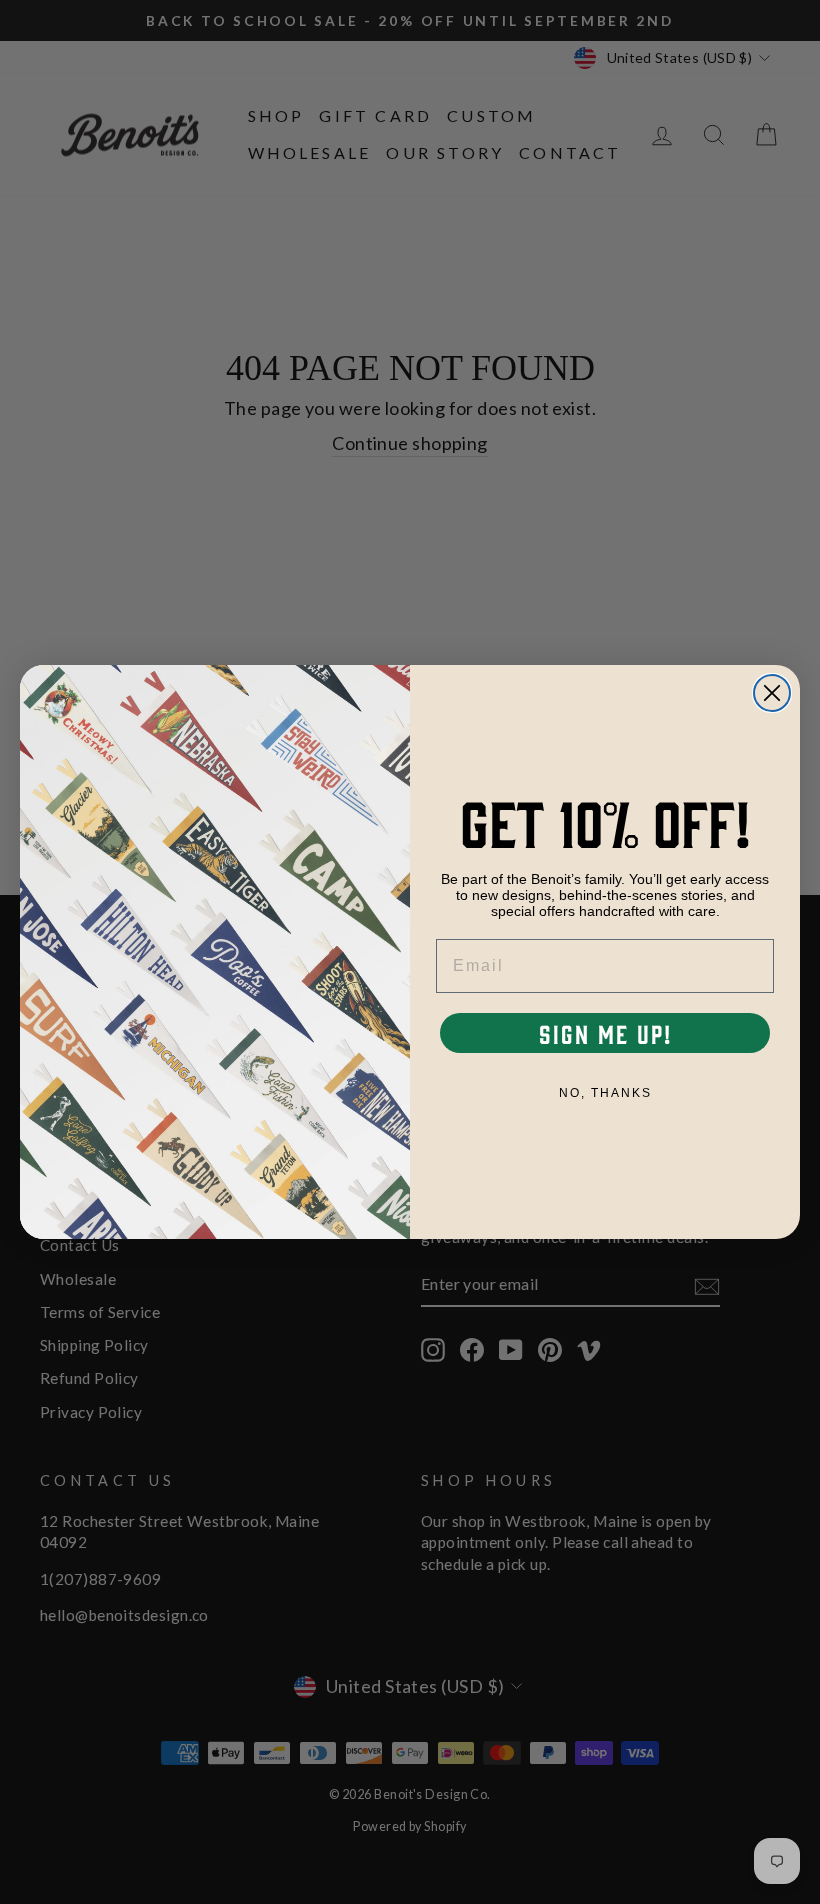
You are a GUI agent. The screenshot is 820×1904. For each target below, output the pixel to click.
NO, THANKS (605, 1093)
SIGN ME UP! (605, 1033)
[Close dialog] (772, 693)
